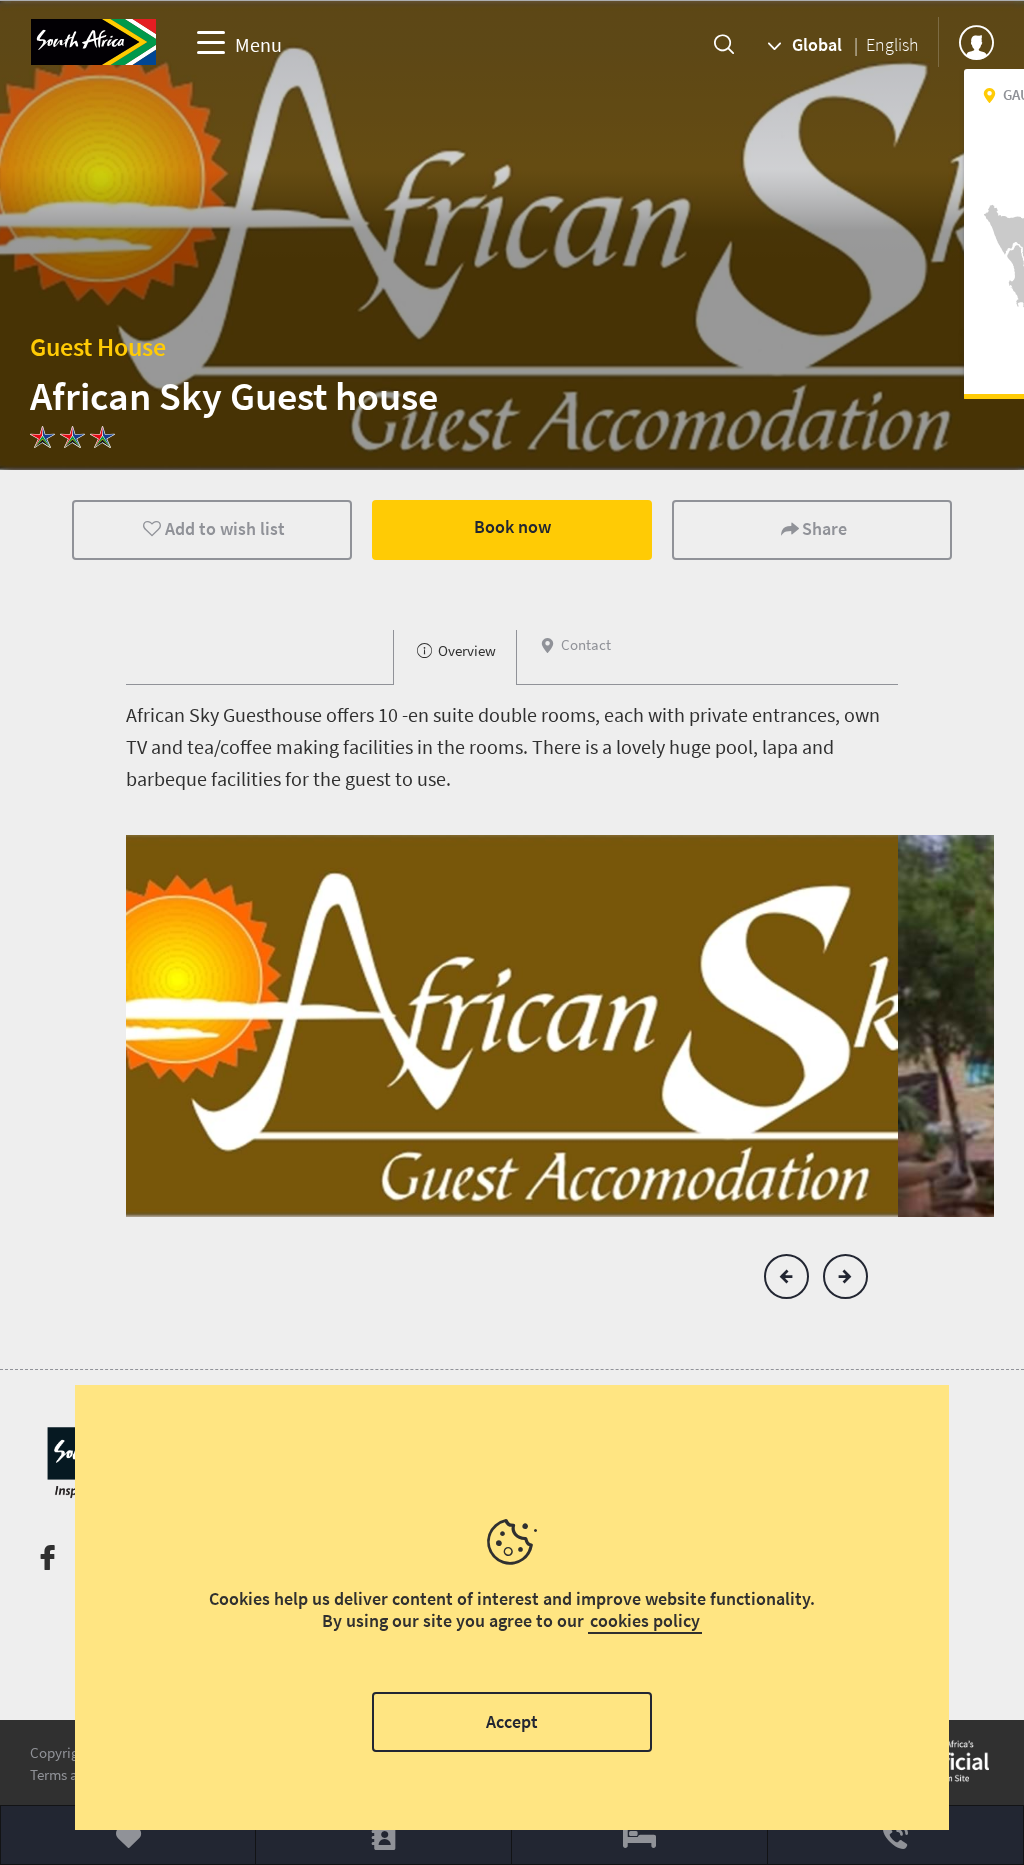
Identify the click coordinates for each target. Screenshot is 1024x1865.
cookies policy (645, 1620)
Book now (512, 526)
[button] (786, 1276)
